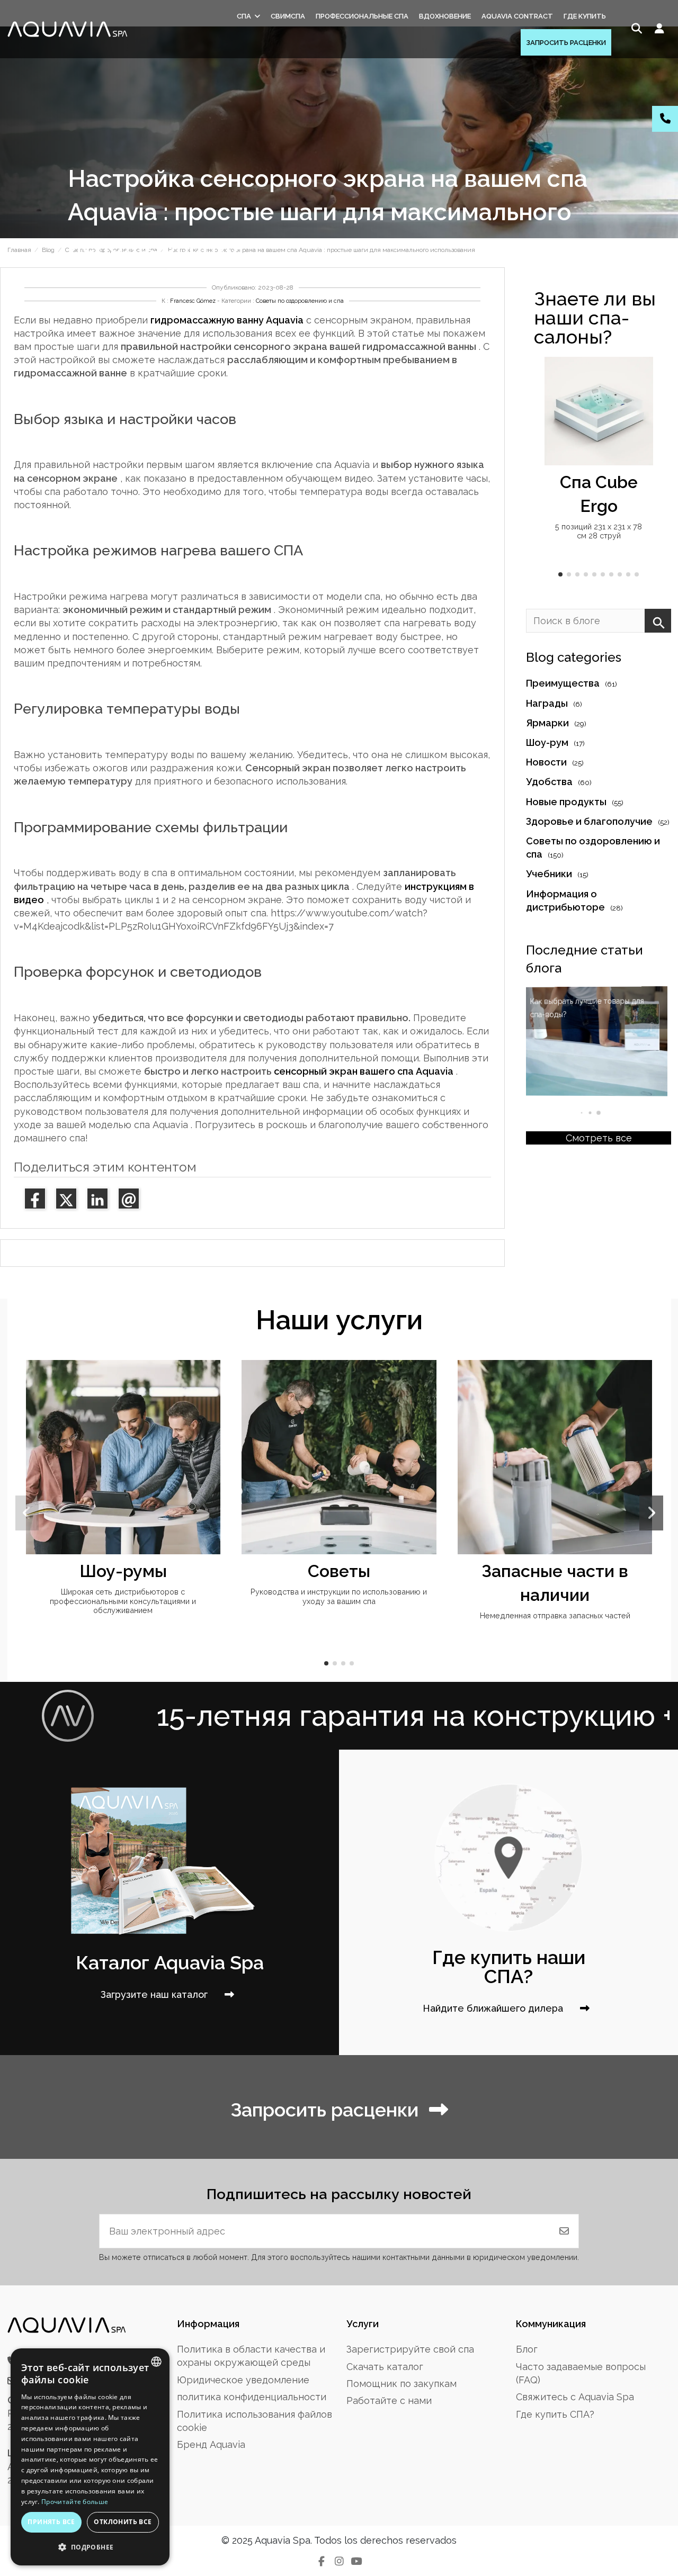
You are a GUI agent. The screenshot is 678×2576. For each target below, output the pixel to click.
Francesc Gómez (193, 301)
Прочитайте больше (75, 2502)
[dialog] (90, 2457)
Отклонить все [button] (123, 2522)
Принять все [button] (51, 2522)
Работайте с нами (389, 2401)
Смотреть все (599, 1138)
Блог (527, 2349)
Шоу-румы (123, 1571)
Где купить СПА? (555, 2414)
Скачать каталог (385, 2367)
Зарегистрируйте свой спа (410, 2349)
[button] (560, 574)
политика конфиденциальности (252, 2397)
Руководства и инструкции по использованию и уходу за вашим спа (339, 1596)
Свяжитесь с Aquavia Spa (575, 2397)
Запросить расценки (324, 2110)
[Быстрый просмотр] (644, 396)
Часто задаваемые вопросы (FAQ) (581, 2373)
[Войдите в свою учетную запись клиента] (660, 29)
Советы (339, 1571)
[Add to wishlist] (644, 375)
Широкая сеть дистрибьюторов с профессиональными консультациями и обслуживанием (123, 1601)
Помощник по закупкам (402, 2384)
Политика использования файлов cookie (255, 2421)
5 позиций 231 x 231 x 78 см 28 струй (599, 531)
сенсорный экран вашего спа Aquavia (364, 1071)
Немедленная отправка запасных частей (555, 1615)
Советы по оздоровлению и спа (300, 301)
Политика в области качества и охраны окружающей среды (251, 2356)
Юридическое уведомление (243, 2380)
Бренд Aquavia (211, 2444)
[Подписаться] (564, 2231)
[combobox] (156, 2362)
